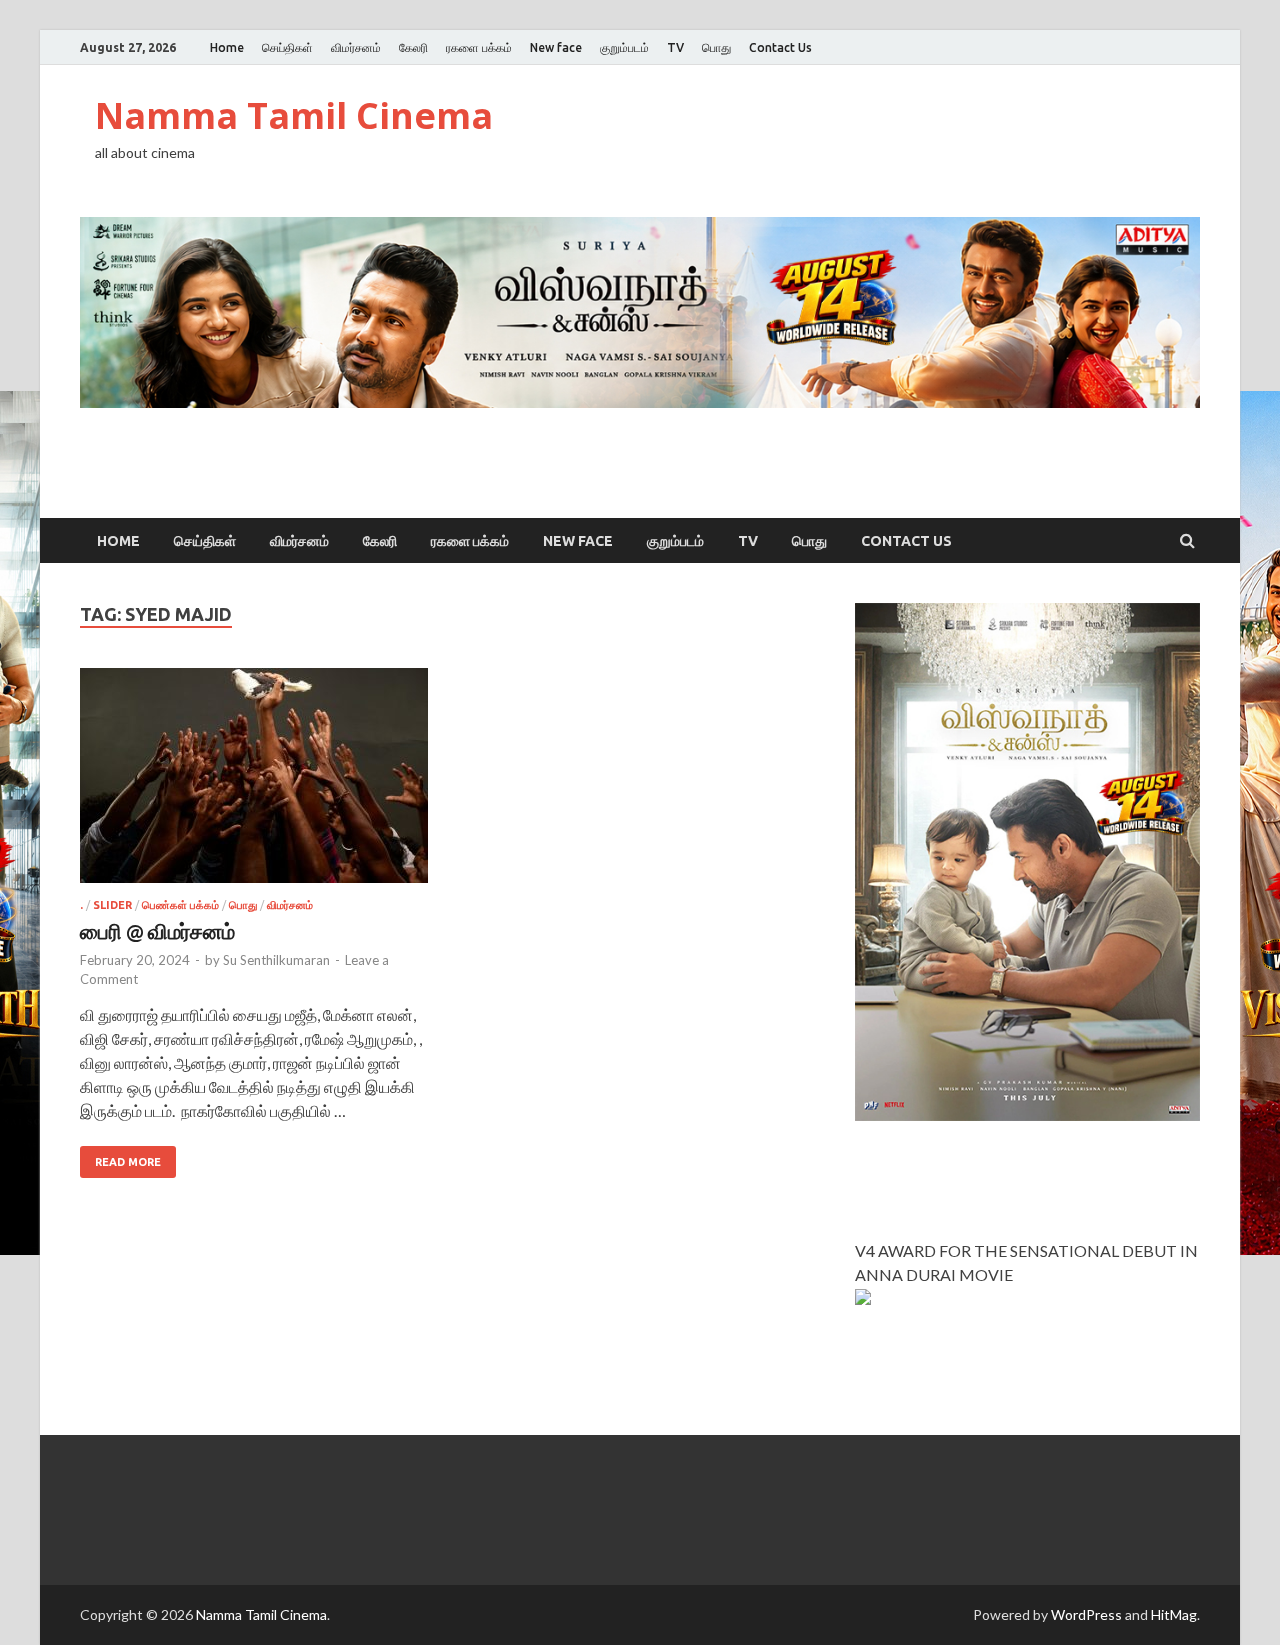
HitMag (1174, 1614)
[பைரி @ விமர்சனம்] (254, 783)
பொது (716, 47)
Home (227, 47)
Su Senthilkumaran (276, 960)
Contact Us (780, 47)
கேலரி (413, 47)
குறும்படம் (624, 47)
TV (675, 47)
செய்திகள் (287, 47)
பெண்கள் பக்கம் (180, 905)
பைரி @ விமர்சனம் (157, 930)
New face (556, 47)
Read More (128, 1162)
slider (112, 905)
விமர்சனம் (356, 47)
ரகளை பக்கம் (479, 47)
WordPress (1086, 1614)
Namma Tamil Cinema (294, 115)
